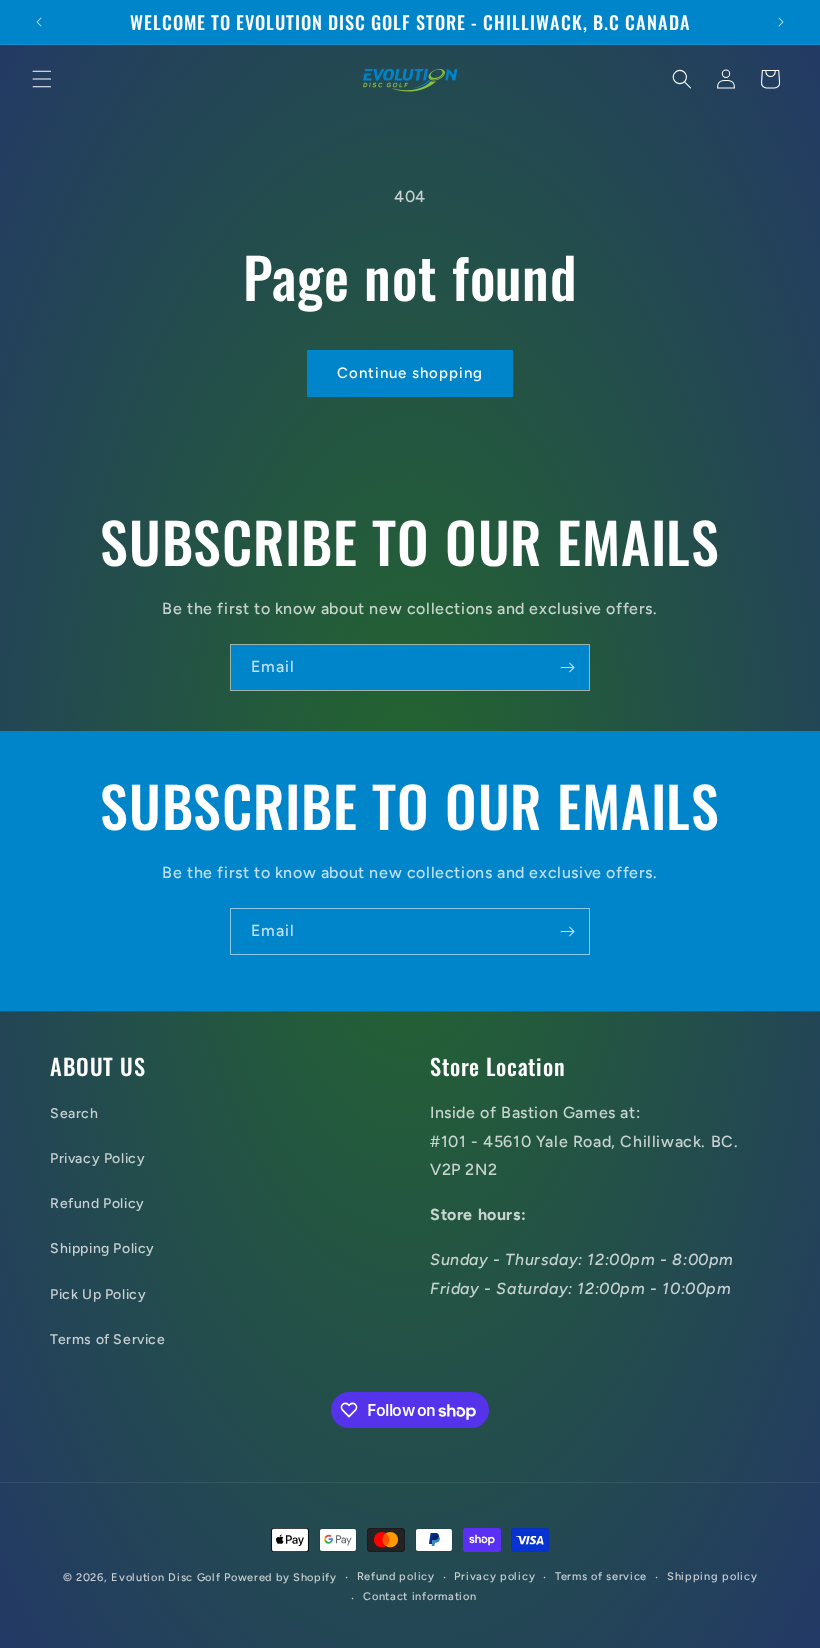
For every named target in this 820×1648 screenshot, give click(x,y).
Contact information (419, 1596)
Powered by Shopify (280, 1577)
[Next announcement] (781, 22)
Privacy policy (494, 1576)
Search (74, 1113)
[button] (42, 79)
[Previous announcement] (39, 22)
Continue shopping (410, 373)
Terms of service (601, 1576)
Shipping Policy (102, 1248)
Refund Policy (97, 1203)
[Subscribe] (567, 667)
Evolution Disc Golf (165, 1577)
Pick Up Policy (98, 1294)
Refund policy (396, 1576)
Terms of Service (108, 1339)
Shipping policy (712, 1576)
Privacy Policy (97, 1158)
